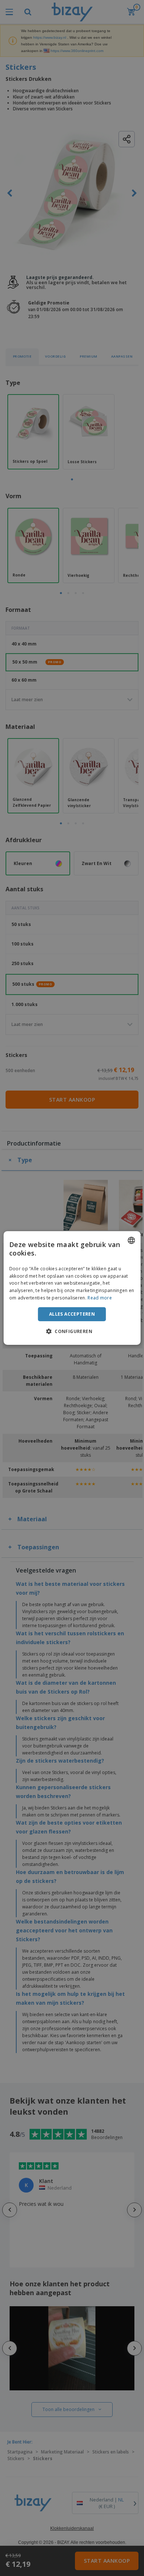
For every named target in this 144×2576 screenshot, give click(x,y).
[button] (72, 1331)
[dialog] (72, 1288)
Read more (100, 1298)
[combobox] (131, 1240)
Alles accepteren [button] (72, 1314)
